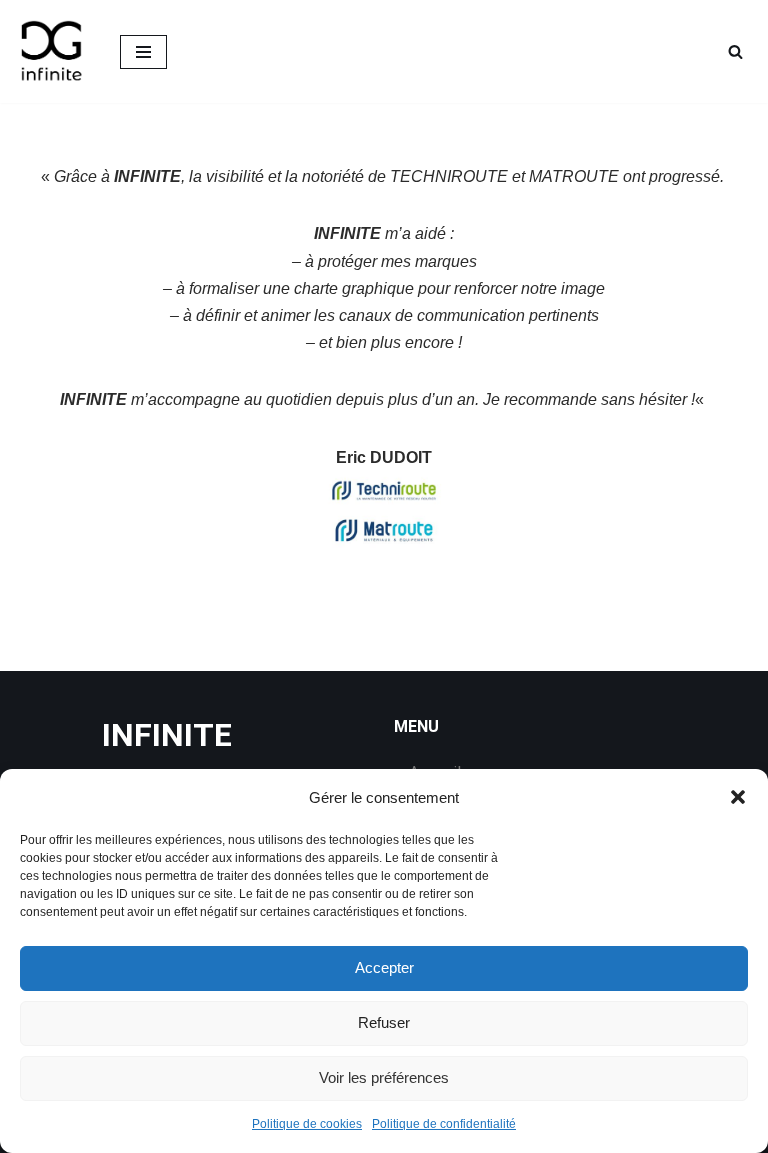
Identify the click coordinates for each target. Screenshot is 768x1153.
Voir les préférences (384, 1077)
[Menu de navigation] (143, 52)
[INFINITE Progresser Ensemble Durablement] (52, 51)
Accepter (384, 967)
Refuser (384, 1022)
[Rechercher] (735, 51)
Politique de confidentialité (444, 1124)
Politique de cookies (307, 1124)
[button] (738, 797)
